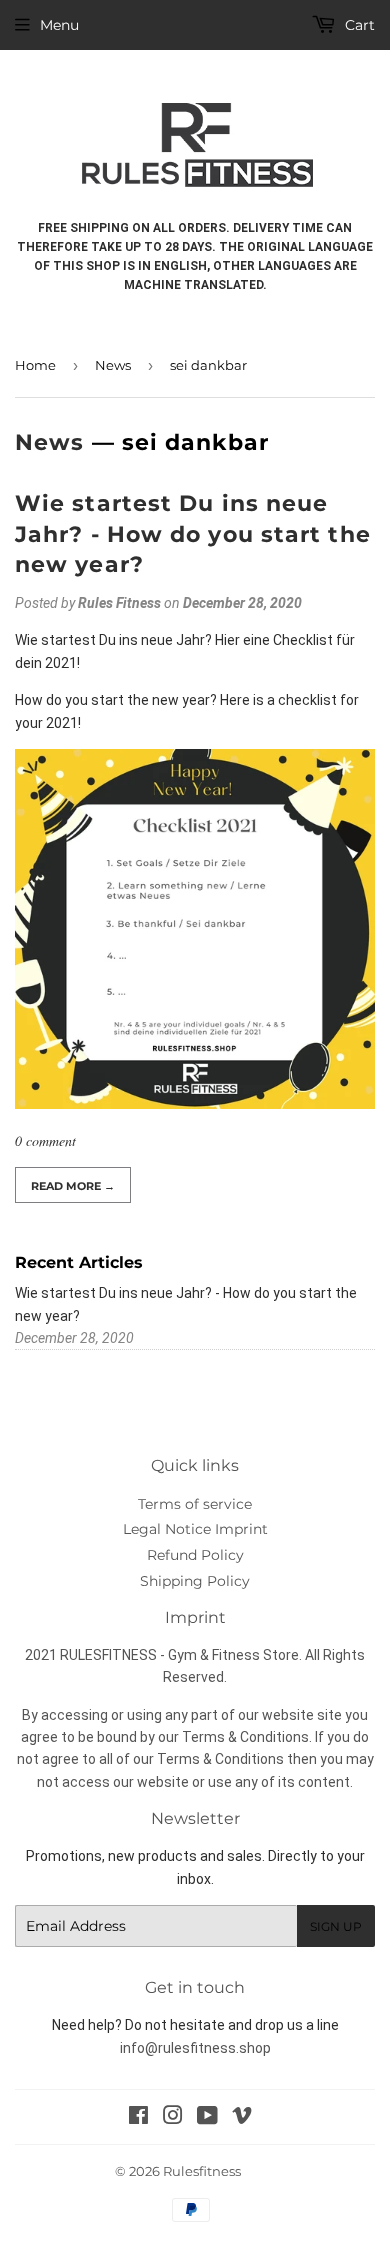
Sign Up (336, 1926)
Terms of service (195, 1504)
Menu (59, 25)
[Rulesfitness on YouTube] (207, 2118)
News (113, 365)
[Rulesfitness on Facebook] (138, 2118)
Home (35, 365)
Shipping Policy (195, 1581)
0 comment (45, 1140)
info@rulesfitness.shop (195, 2048)
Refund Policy (195, 1555)
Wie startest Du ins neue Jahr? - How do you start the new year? (193, 534)
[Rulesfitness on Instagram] (173, 2118)
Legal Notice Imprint (195, 1529)
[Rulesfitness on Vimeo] (242, 2118)
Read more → (73, 1186)
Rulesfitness (202, 2171)
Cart (358, 25)
